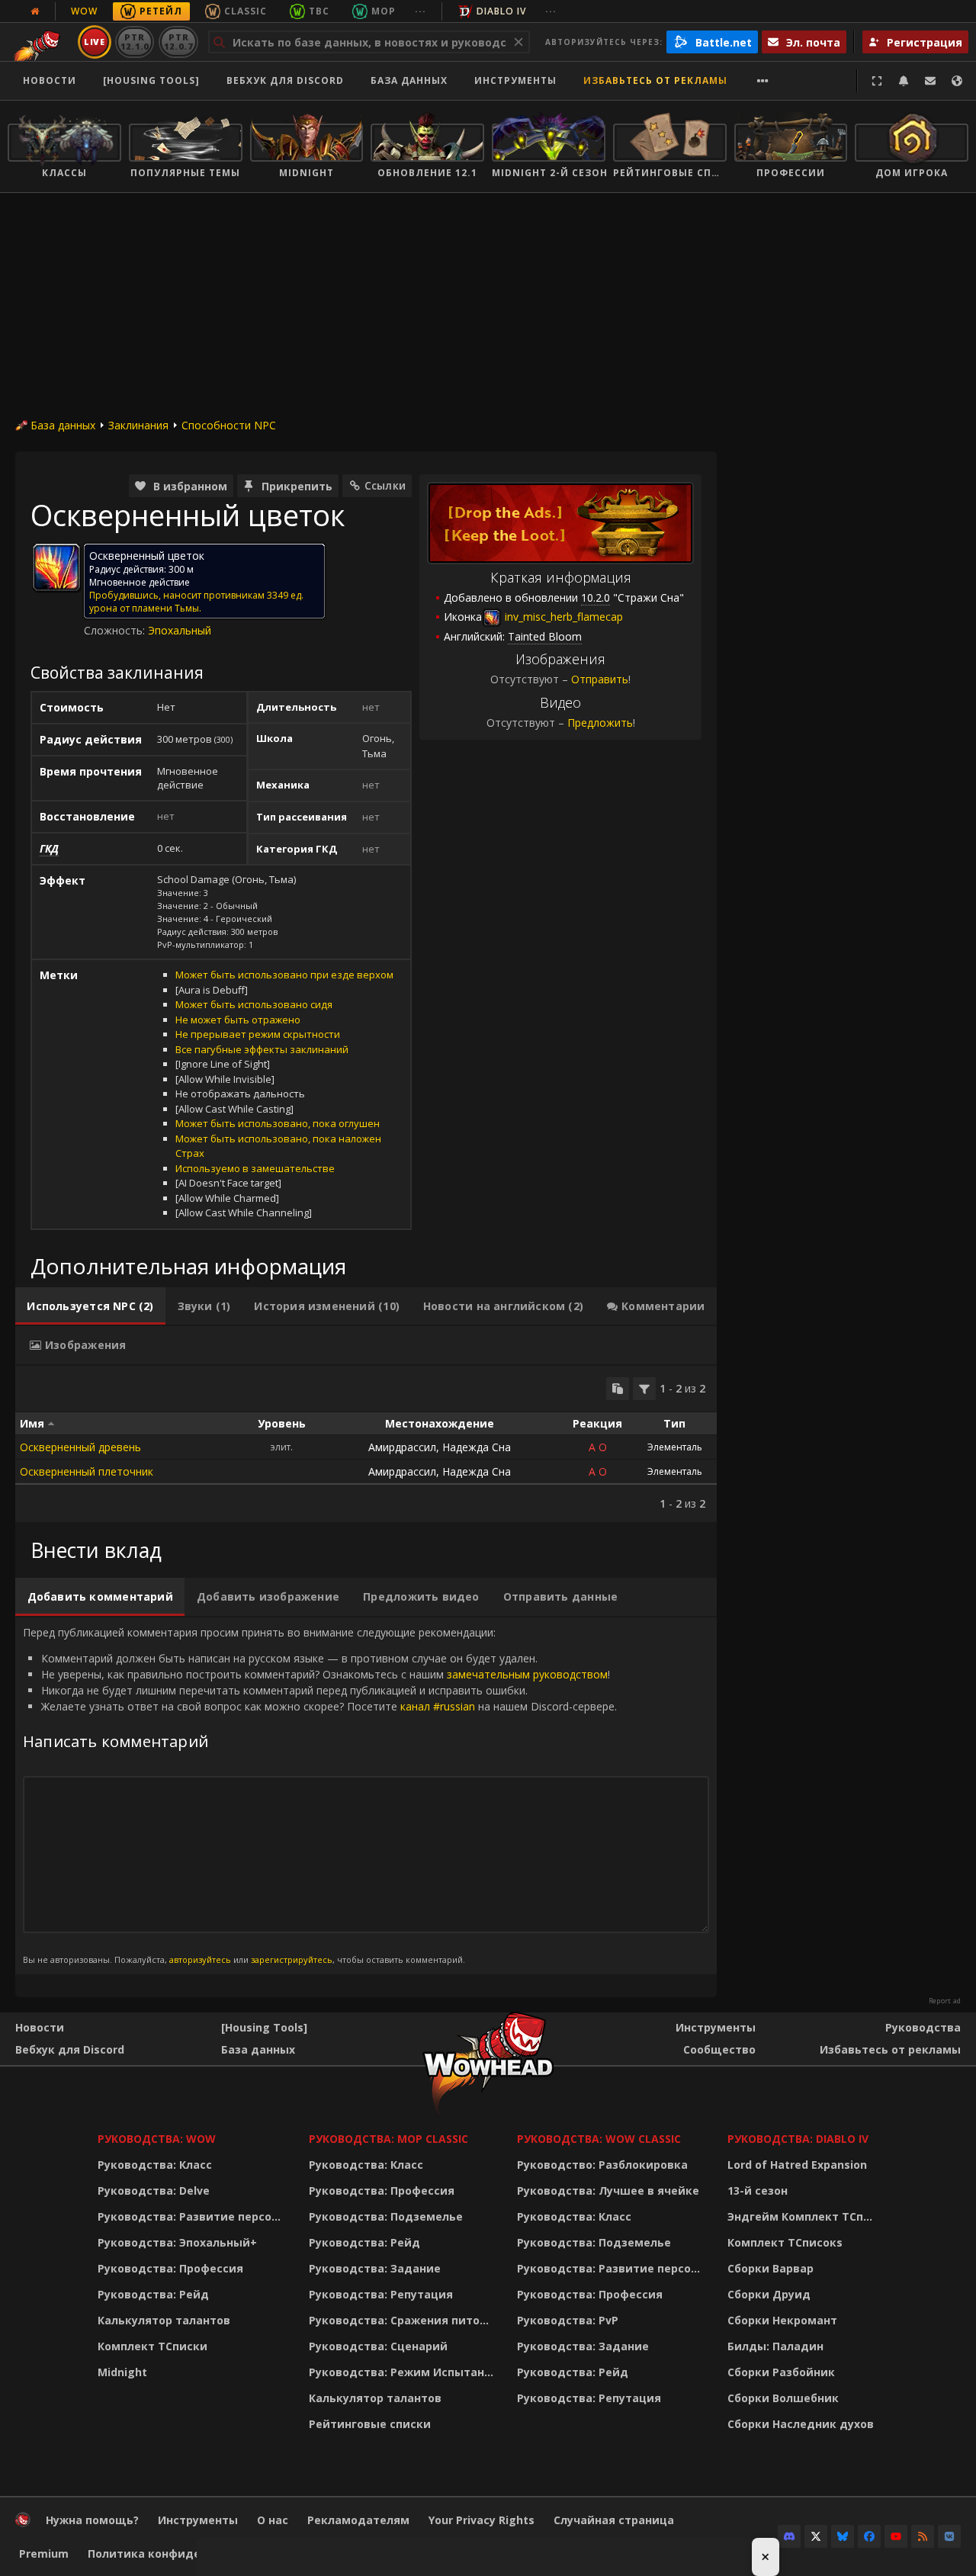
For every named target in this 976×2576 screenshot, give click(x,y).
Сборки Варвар (771, 2268)
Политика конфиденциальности (183, 2554)
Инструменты (716, 2027)
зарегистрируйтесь (292, 1959)
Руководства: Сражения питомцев (404, 2320)
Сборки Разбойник (781, 2372)
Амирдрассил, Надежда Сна (440, 1447)
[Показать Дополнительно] (763, 81)
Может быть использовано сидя (254, 1004)
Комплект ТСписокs (785, 2242)
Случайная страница (614, 2520)
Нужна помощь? (92, 2520)
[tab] (90, 1306)
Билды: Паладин (775, 2346)
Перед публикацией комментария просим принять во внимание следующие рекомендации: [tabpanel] (320, 1795)
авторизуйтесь (200, 1959)
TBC (319, 11)
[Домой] (23, 2523)
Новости (50, 80)
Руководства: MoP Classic (388, 2139)
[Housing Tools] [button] (151, 80)
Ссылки (385, 485)
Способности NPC (229, 425)
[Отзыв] (930, 81)
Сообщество (719, 2049)
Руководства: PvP (568, 2320)
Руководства (923, 2027)
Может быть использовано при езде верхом (284, 975)
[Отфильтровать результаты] (644, 1389)
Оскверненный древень (80, 1447)
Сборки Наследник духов (801, 2424)
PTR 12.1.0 (135, 42)
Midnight (122, 2372)
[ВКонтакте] (949, 2536)
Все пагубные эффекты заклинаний (262, 1049)
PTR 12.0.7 (178, 42)
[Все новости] (35, 11)
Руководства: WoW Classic (599, 2139)
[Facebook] (869, 2536)
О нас (273, 2520)
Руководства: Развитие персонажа (193, 2216)
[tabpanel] (366, 1444)
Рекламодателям (358, 2520)
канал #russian (438, 1706)
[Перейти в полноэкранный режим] (877, 81)
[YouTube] (896, 2536)
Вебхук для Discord (285, 80)
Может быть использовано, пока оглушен (278, 1123)
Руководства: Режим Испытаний (404, 2372)
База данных (409, 80)
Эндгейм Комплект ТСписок (804, 2216)
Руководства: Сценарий (378, 2346)
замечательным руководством (527, 1674)
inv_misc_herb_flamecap (562, 617)
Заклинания (138, 425)
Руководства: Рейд (153, 2294)
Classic (246, 11)
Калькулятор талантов (164, 2320)
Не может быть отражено (238, 1020)
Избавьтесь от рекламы (655, 80)
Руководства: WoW (157, 2139)
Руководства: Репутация (381, 2294)
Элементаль (675, 1447)
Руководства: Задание (375, 2268)
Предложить (600, 723)
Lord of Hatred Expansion (797, 2165)
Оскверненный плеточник (87, 1471)
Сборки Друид (769, 2294)
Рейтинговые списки (370, 2424)
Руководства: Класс (155, 2165)
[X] (816, 2536)
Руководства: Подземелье (386, 2216)
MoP (384, 11)
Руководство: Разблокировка (602, 2165)
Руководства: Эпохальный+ (177, 2242)
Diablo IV (501, 11)
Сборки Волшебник (783, 2398)
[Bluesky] (843, 2536)
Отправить (600, 679)
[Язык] (957, 81)
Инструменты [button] (515, 80)
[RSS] (923, 2536)
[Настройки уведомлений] (904, 81)
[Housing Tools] (264, 2027)
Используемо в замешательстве (255, 1168)
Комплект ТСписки (152, 2346)
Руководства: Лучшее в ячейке (608, 2191)
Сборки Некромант (782, 2320)
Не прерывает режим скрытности (258, 1034)
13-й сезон (758, 2191)
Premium (44, 2554)
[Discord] (789, 2536)
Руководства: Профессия (170, 2268)
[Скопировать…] (618, 1389)
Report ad (945, 2001)
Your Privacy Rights (482, 2520)
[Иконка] (56, 567)
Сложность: (116, 630)
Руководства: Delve (154, 2191)
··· (421, 11)
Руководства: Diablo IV (798, 2139)
